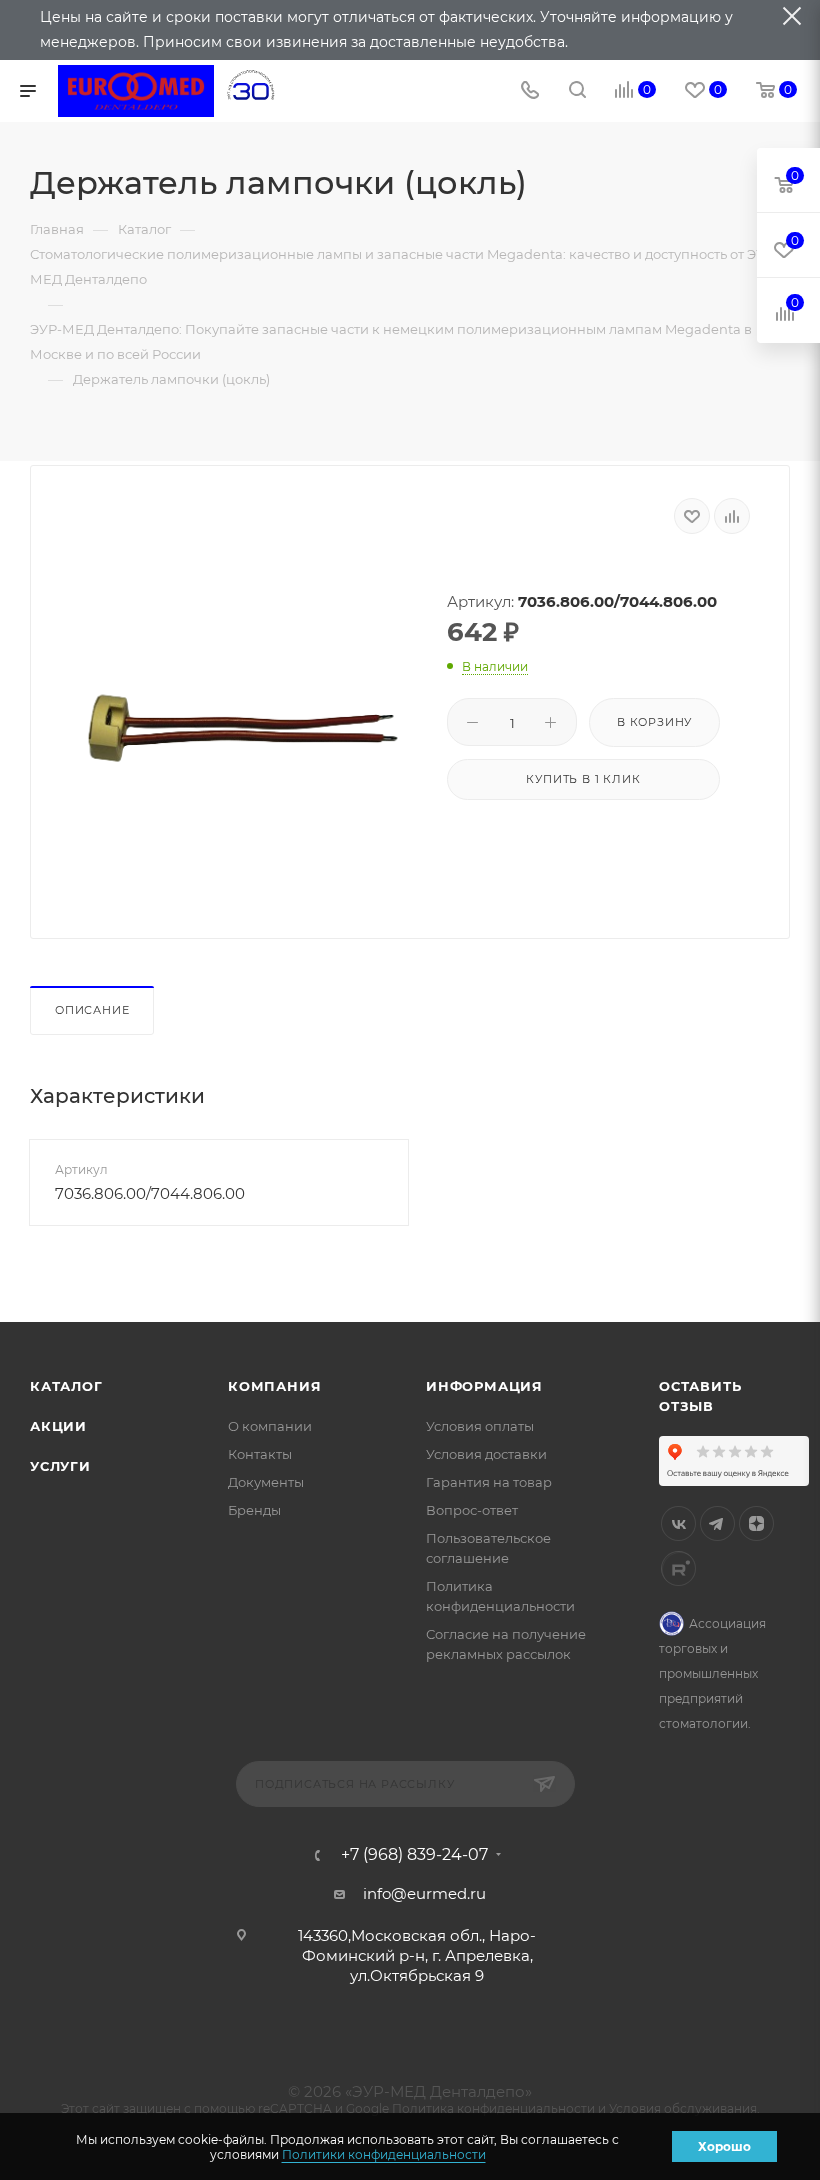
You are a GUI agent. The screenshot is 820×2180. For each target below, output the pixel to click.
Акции (58, 1426)
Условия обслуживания (683, 2108)
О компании (270, 1426)
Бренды (254, 1510)
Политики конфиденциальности (384, 2154)
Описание (92, 1010)
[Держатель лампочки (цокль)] (243, 729)
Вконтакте (678, 1523)
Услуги (60, 1466)
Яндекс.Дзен (756, 1523)
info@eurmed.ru (424, 1893)
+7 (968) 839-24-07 (414, 1855)
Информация (484, 1386)
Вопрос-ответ (472, 1510)
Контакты (260, 1454)
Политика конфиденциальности (493, 2108)
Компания (274, 1386)
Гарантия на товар (489, 1482)
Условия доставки (486, 1454)
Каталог (66, 1386)
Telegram (717, 1523)
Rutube (678, 1568)
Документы (266, 1482)
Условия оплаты (480, 1426)
